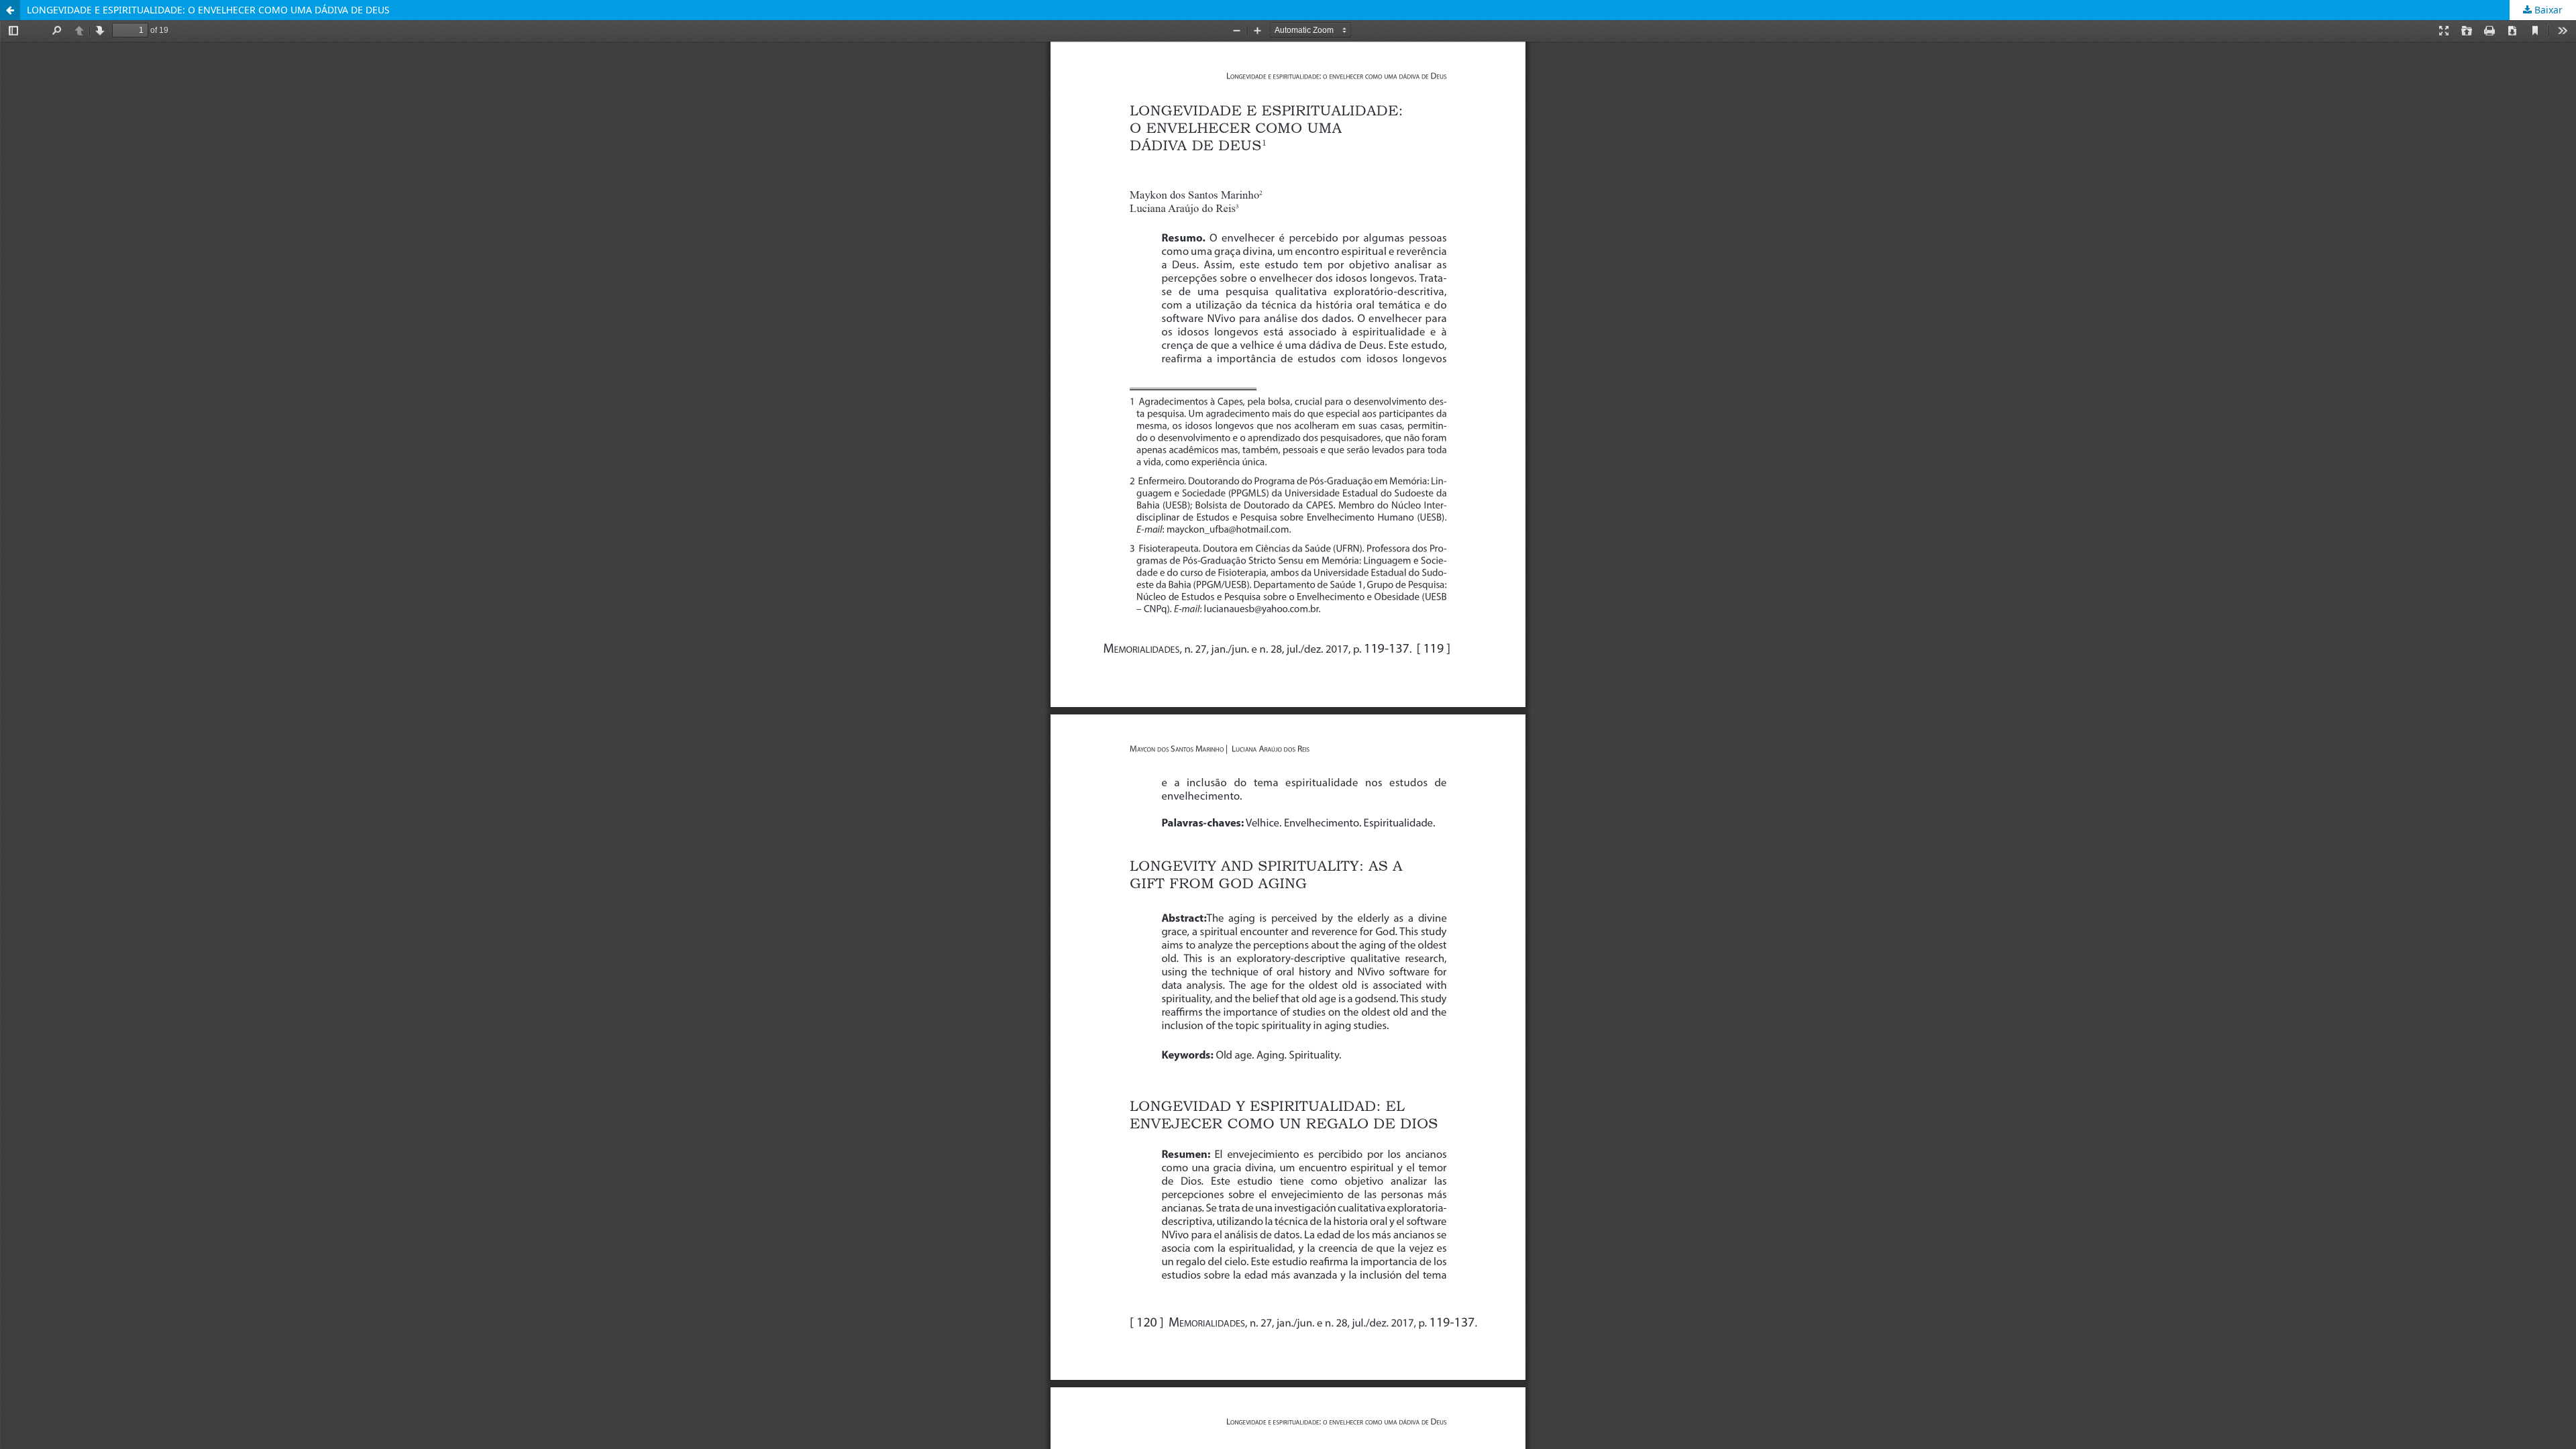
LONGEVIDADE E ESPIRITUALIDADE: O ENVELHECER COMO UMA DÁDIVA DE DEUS (208, 10)
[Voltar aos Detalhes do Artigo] (10, 10)
